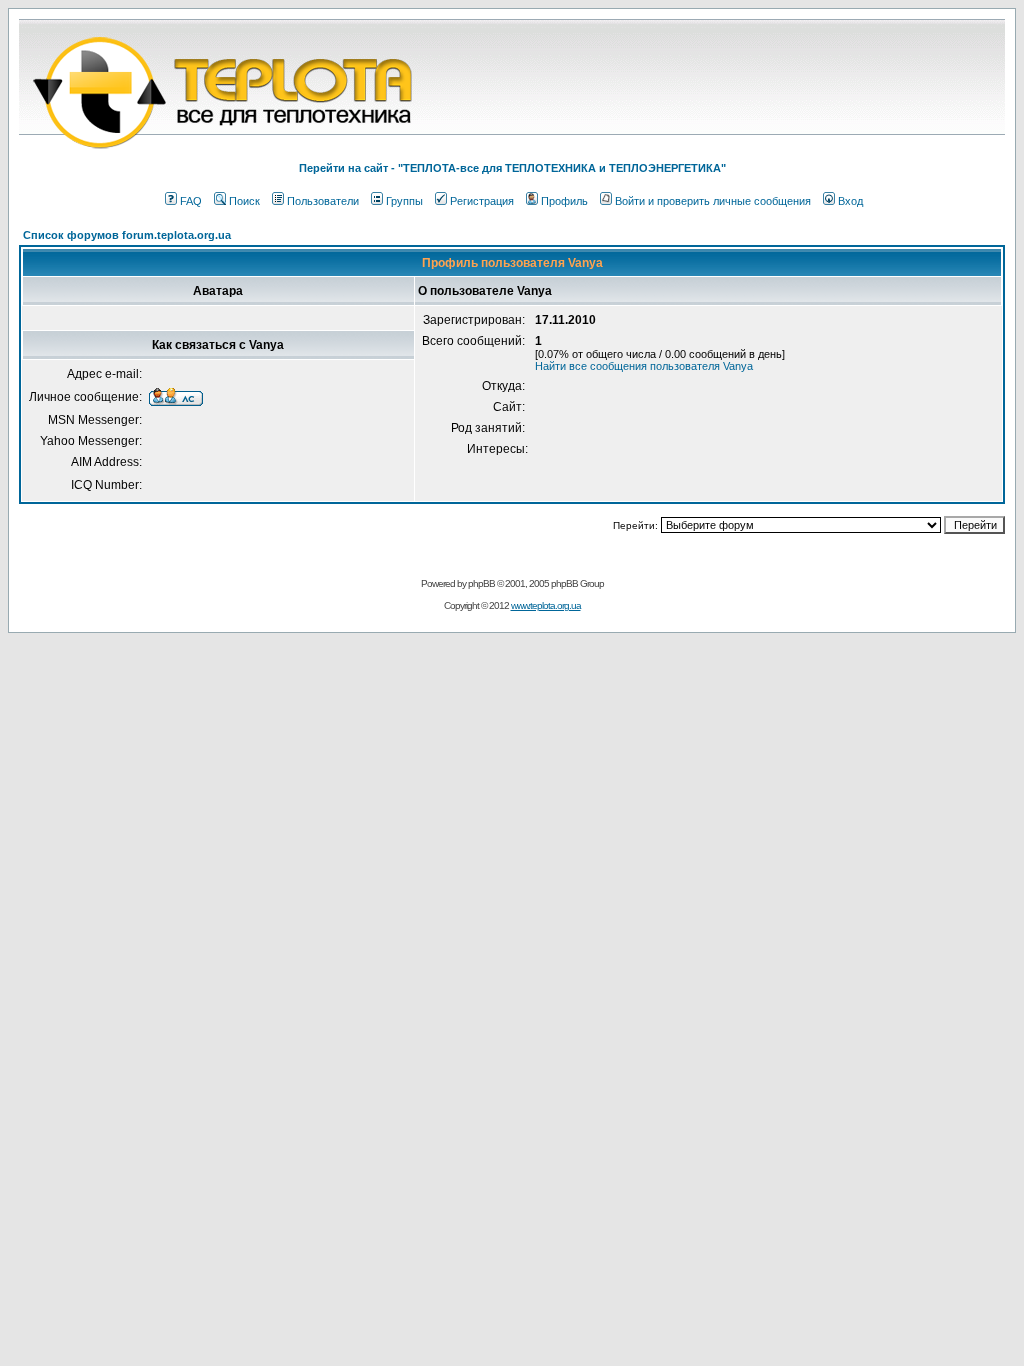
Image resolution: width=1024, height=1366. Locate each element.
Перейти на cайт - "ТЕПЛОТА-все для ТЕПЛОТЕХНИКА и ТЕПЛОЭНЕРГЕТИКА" (512, 168)
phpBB (481, 583)
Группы (404, 201)
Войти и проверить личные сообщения (713, 201)
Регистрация (482, 201)
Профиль (564, 201)
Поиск (244, 201)
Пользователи (323, 201)
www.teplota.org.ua (546, 605)
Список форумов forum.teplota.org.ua (127, 235)
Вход (850, 201)
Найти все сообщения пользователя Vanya (644, 366)
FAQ (191, 201)
